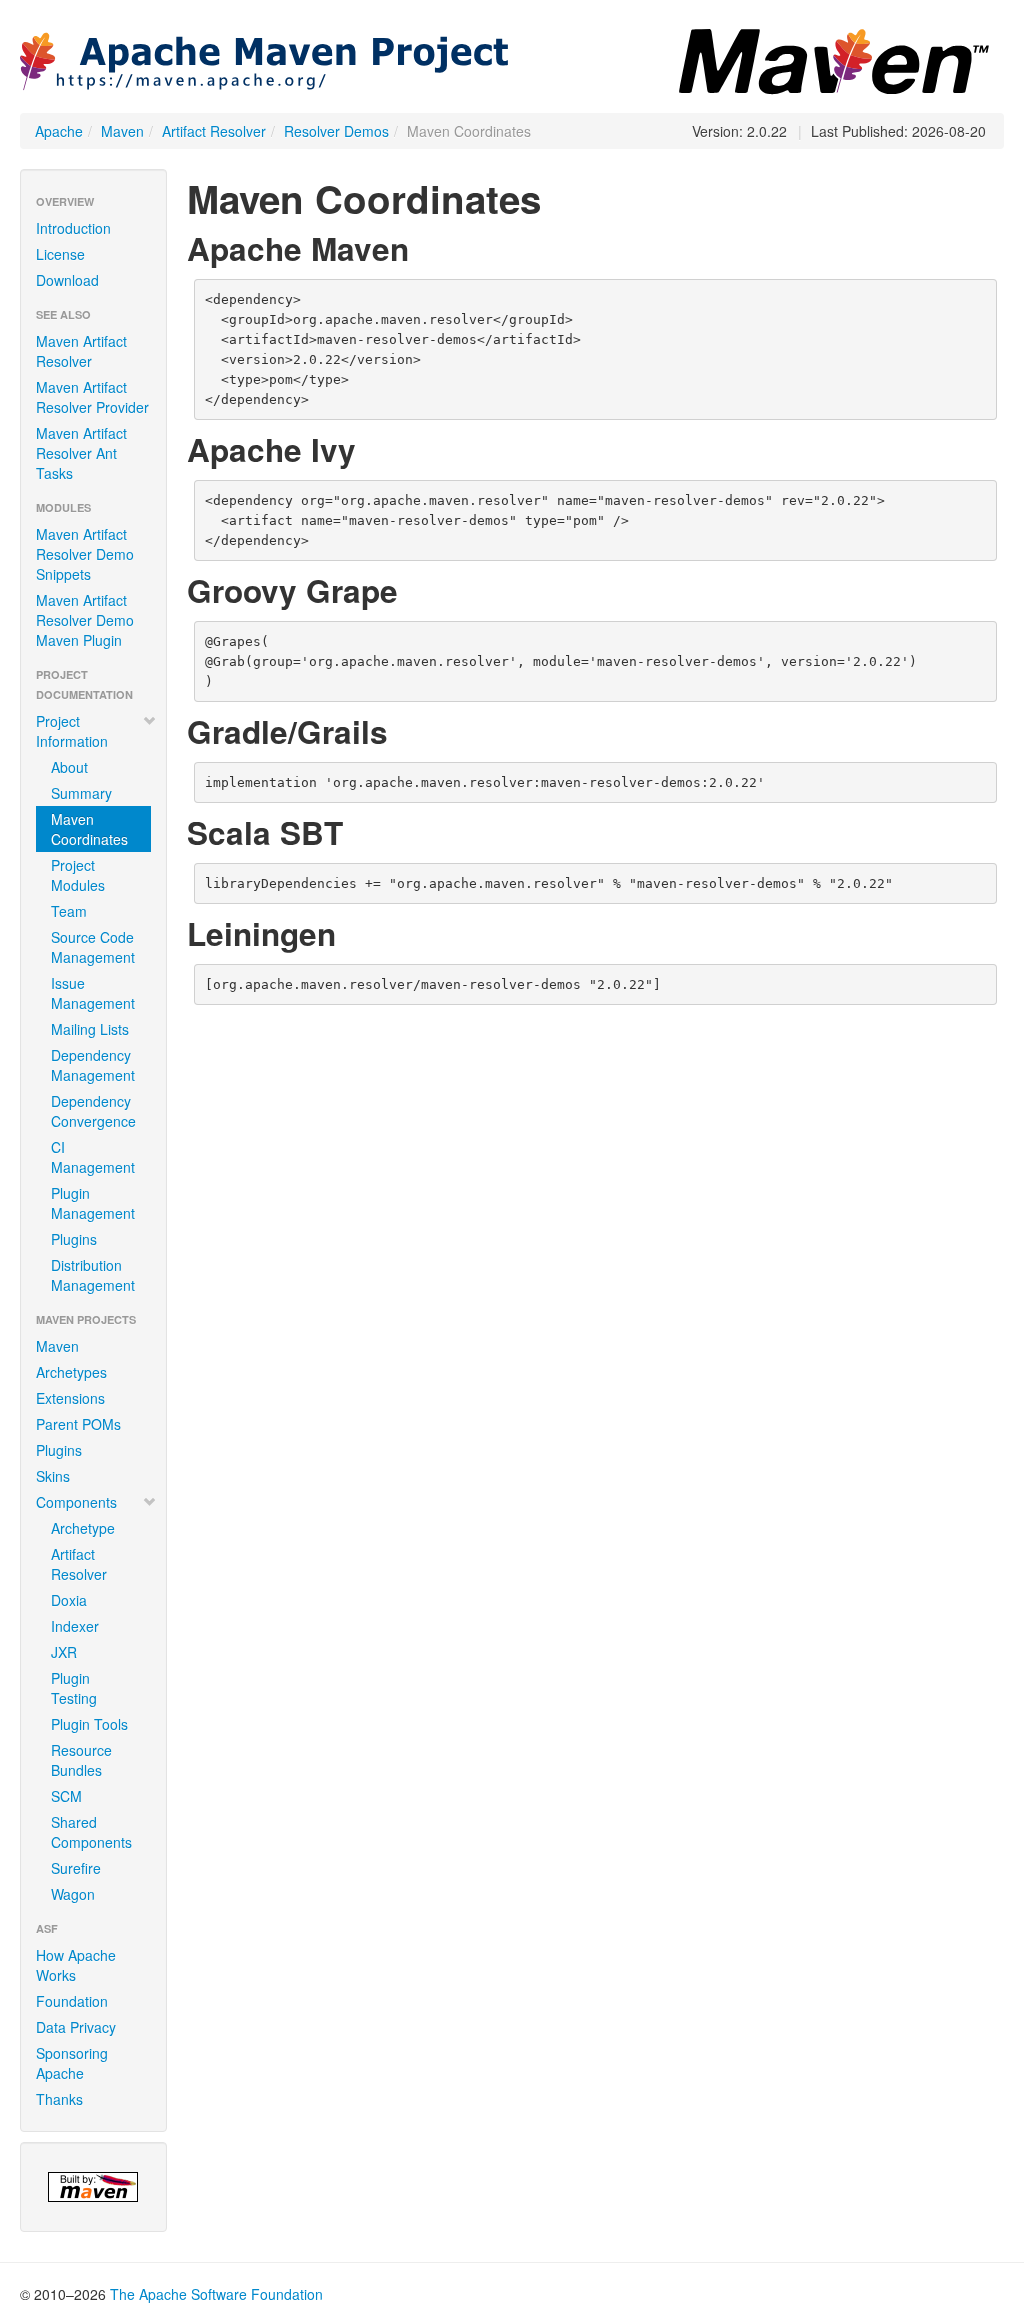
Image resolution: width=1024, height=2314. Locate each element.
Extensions (70, 1398)
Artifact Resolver (214, 131)
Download (67, 280)
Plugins (74, 1239)
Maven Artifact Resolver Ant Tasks (81, 453)
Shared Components (91, 1832)
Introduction (73, 228)
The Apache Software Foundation (216, 2294)
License (60, 254)
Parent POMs (78, 1424)
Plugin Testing (74, 1688)
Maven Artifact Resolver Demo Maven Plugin (85, 620)
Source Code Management (93, 947)
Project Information (72, 731)
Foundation (72, 2001)
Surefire (76, 1868)
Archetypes (71, 1372)
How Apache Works (76, 1965)
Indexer (75, 1626)
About (69, 767)
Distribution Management (93, 1275)
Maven (122, 131)
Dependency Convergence (93, 1111)
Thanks (59, 2099)
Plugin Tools (89, 1724)
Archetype (83, 1528)
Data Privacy (76, 2027)
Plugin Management (93, 1203)
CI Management (93, 1157)
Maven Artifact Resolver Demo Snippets (85, 554)
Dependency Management (93, 1065)
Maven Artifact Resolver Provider (92, 397)
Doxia (69, 1600)
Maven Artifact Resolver (81, 351)
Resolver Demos (336, 131)
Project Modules (78, 875)
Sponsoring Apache (72, 2063)
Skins (53, 1476)
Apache (59, 131)
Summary (81, 793)
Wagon (73, 1894)
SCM (66, 1796)
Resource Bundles (81, 1760)
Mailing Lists (90, 1029)
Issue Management (93, 993)
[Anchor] (425, 247)
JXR (64, 1652)
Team (69, 911)
